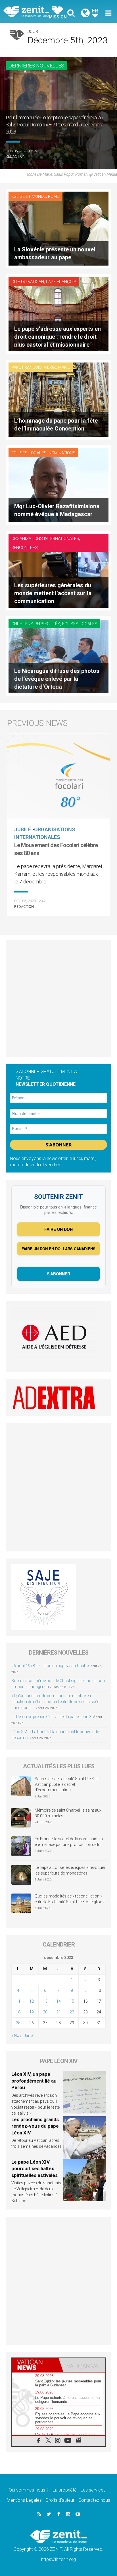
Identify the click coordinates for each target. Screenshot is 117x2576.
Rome (54, 196)
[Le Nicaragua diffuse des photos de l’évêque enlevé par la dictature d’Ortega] (58, 656)
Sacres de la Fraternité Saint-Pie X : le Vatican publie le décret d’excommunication (67, 1784)
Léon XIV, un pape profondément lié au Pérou (34, 2081)
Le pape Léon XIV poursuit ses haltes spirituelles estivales (35, 2169)
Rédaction (15, 156)
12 (32, 2001)
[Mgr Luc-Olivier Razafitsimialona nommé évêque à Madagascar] (58, 485)
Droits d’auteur (60, 2500)
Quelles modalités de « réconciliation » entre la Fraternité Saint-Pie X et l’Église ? (70, 1899)
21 (58, 2012)
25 (18, 2023)
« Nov (16, 2036)
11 (18, 2001)
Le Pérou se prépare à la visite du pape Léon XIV (53, 1717)
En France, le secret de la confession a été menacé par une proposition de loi (69, 1842)
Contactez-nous (94, 2500)
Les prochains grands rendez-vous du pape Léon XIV (35, 2126)
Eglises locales (29, 453)
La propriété (65, 2490)
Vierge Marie (57, 367)
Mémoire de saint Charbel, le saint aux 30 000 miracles (68, 1813)
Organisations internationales (45, 538)
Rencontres (25, 548)
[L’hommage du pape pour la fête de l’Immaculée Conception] (58, 399)
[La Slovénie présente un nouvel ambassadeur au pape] (58, 228)
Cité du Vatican (28, 282)
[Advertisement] (58, 999)
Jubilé (23, 829)
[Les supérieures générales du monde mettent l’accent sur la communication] (58, 570)
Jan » (28, 2036)
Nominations (62, 453)
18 (18, 2012)
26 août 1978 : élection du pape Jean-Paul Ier (51, 1666)
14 (58, 2001)
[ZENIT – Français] (33, 11)
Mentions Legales (24, 2500)
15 (72, 2001)
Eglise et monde (29, 196)
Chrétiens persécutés (36, 624)
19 (32, 2012)
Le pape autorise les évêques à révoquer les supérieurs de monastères (70, 1870)
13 (45, 2001)
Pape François (61, 282)
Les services (93, 2490)
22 (72, 2012)
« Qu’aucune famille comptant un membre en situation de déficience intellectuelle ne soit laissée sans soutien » (55, 1702)
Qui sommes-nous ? (29, 2490)
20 (45, 2012)
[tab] (35, 2365)
